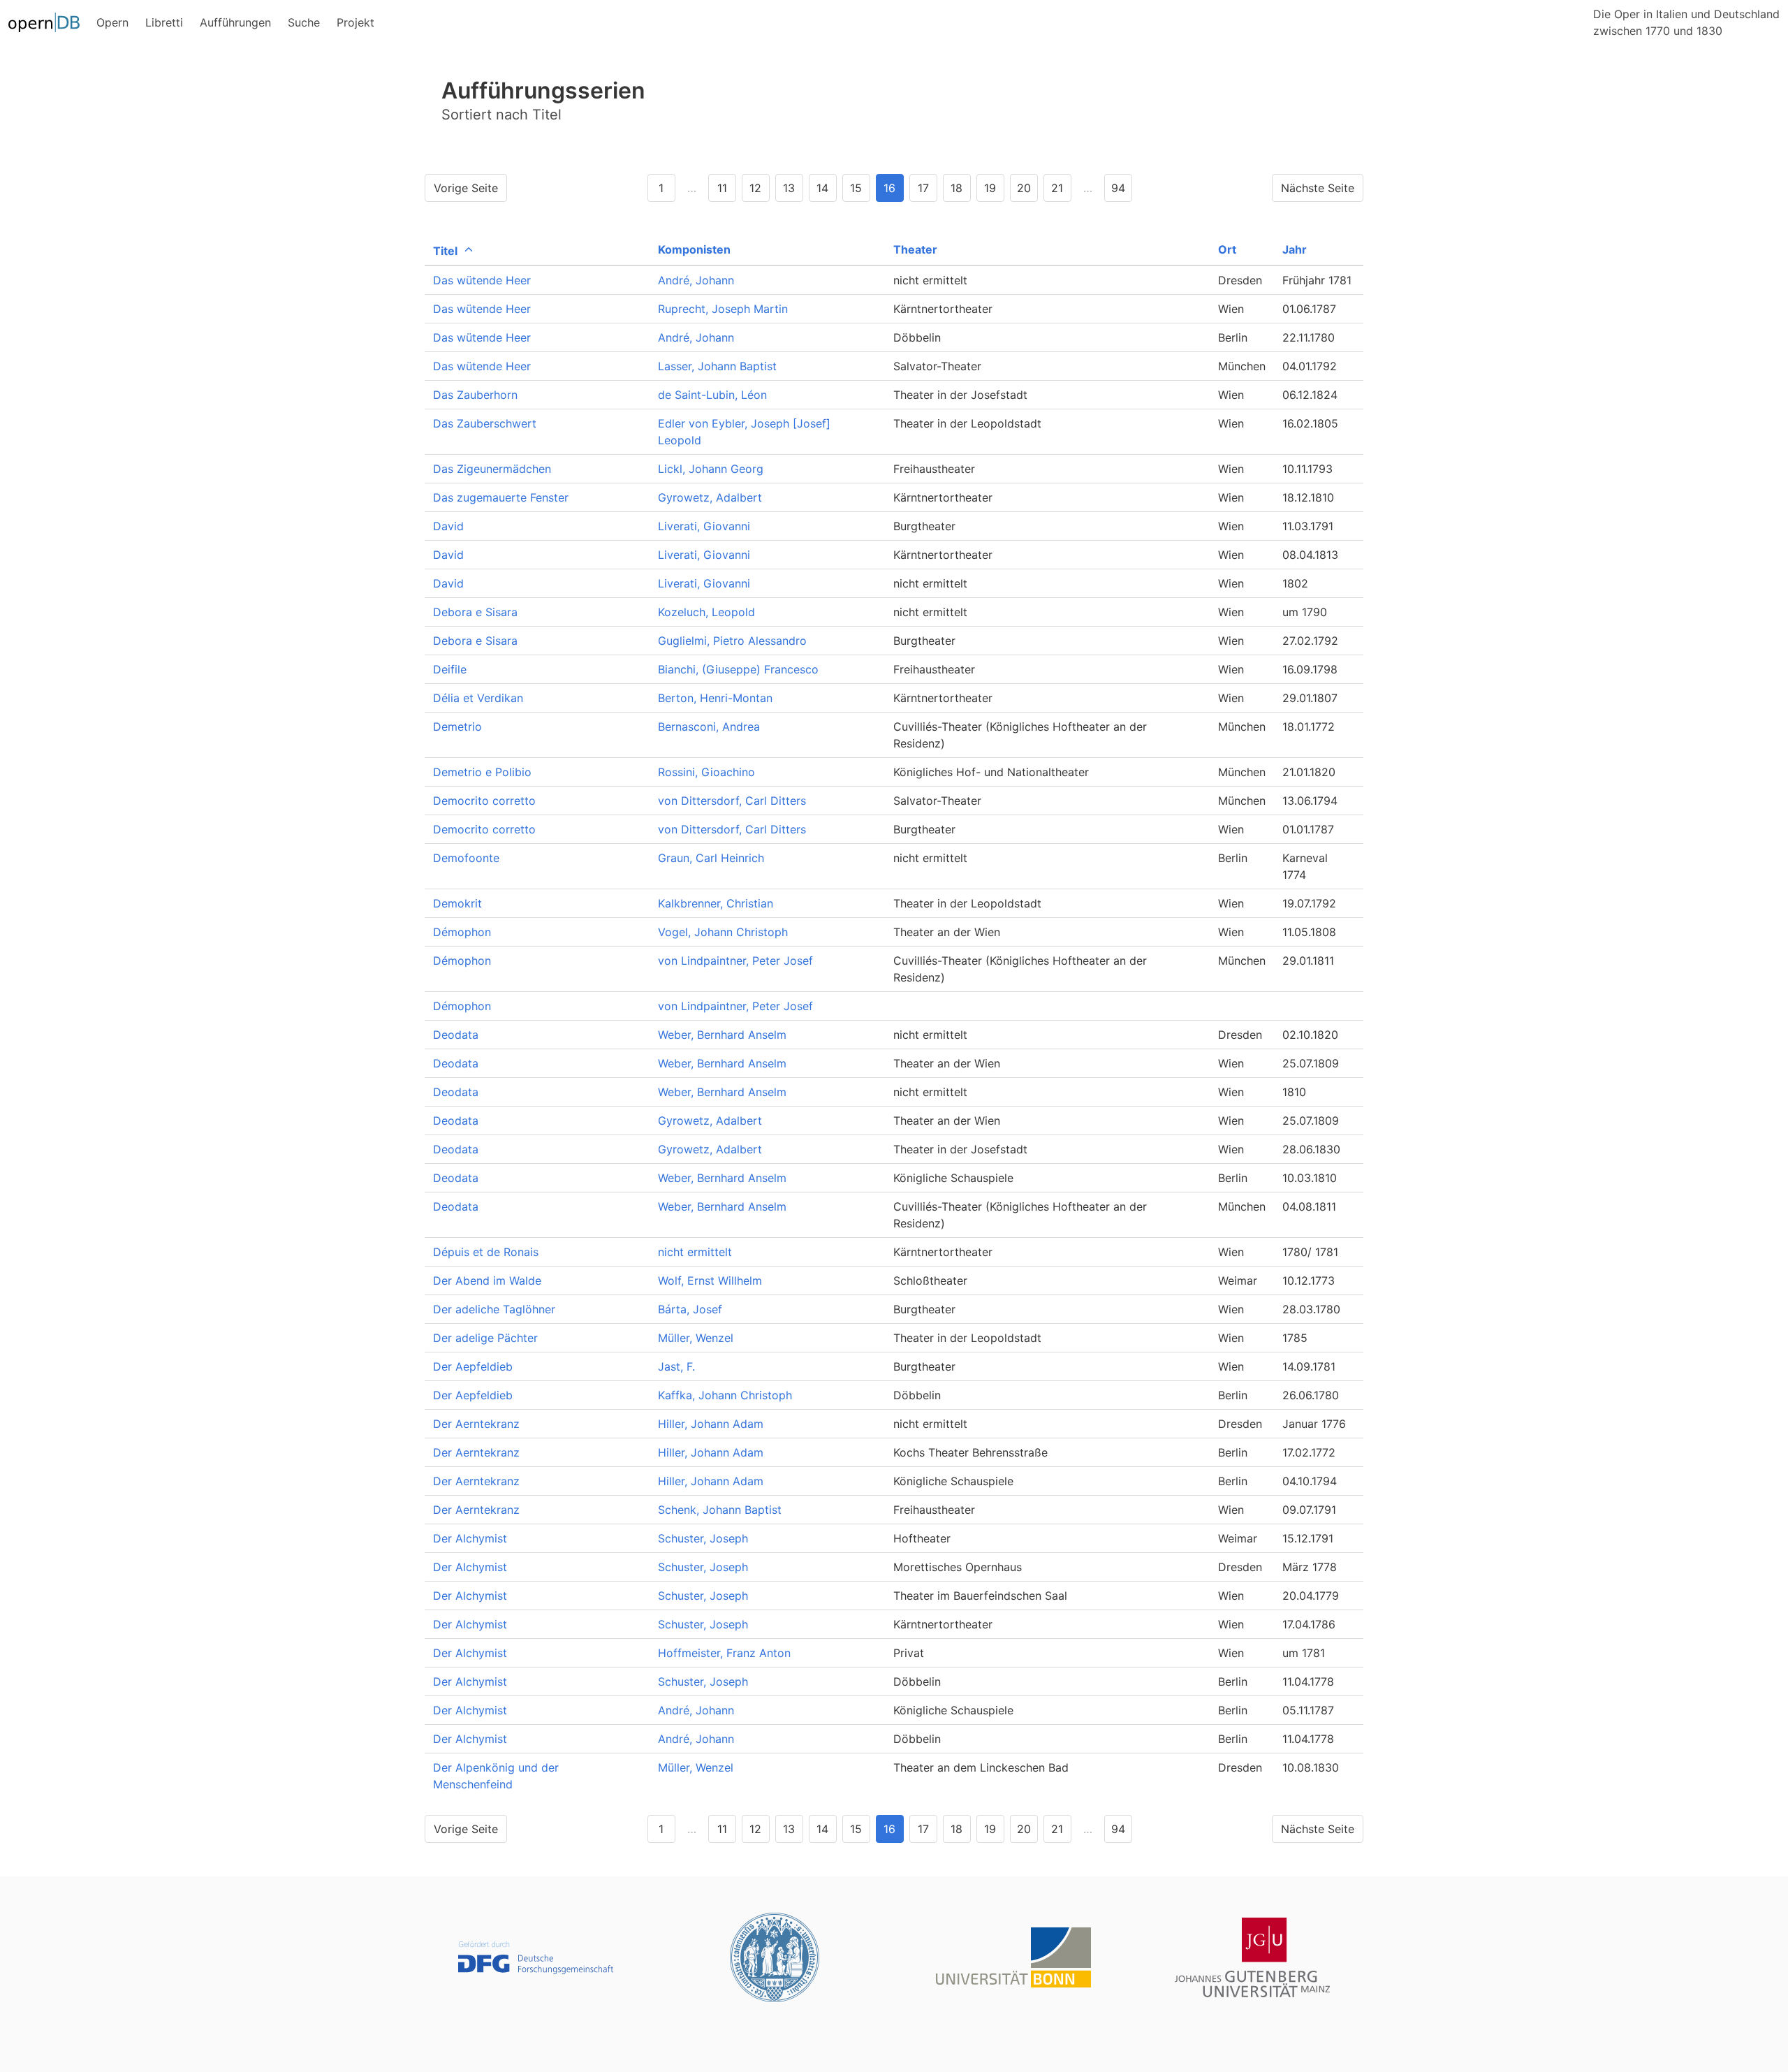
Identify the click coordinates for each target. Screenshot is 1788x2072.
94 (1118, 188)
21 (1057, 188)
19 (990, 188)
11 (722, 188)
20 (1024, 188)
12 (755, 188)
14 (822, 188)
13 (789, 188)
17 (923, 188)
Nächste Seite (1318, 188)
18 (957, 188)
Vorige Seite (466, 188)
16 (889, 188)
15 (856, 188)
